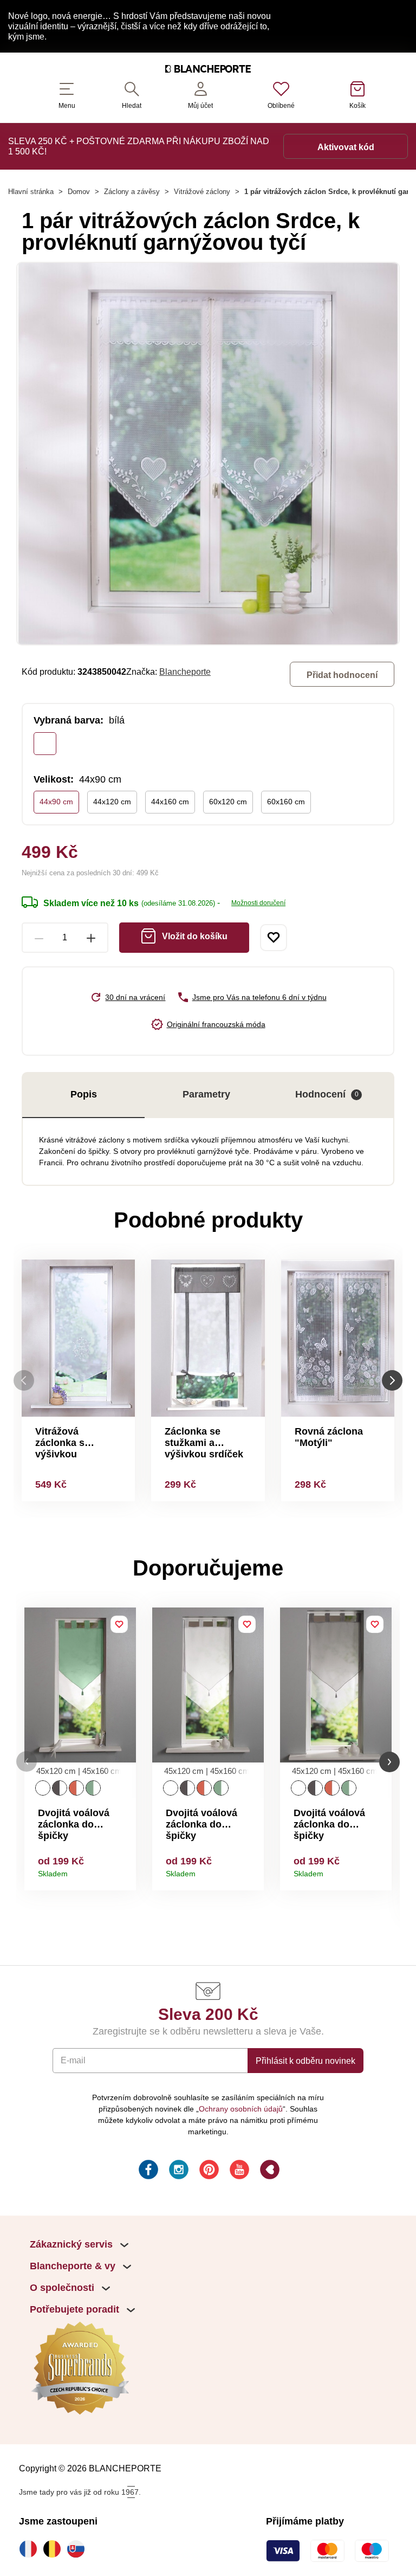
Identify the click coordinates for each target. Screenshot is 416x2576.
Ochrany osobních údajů (241, 2109)
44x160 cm (170, 802)
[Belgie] (55, 2549)
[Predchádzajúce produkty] (24, 1380)
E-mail (73, 2060)
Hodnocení (327, 1094)
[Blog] (269, 2171)
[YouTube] (238, 2171)
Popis (84, 1094)
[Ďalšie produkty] (392, 1380)
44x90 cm (56, 802)
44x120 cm (112, 802)
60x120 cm (228, 802)
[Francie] (31, 2549)
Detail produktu (124, 1870)
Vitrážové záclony (202, 192)
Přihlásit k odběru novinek (305, 2061)
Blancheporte (185, 672)
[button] (27, 1762)
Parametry (206, 1094)
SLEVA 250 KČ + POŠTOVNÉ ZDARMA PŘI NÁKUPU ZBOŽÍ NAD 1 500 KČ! (139, 146)
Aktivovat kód (346, 147)
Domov (79, 192)
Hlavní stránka (31, 192)
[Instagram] (178, 2171)
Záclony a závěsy (132, 192)
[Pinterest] (208, 2171)
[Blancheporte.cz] (208, 70)
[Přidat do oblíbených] (274, 938)
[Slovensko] (79, 2549)
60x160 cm (286, 802)
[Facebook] (147, 2171)
